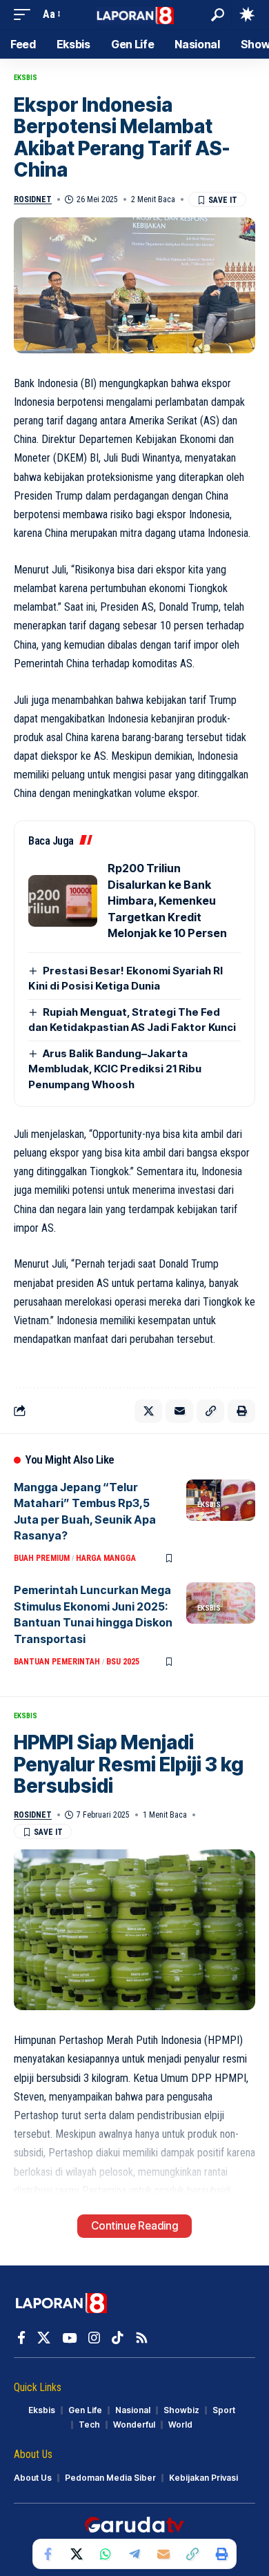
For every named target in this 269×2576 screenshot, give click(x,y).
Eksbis (26, 78)
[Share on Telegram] (134, 2554)
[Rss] (142, 2338)
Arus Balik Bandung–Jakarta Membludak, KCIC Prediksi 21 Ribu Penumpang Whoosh (115, 1069)
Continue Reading (134, 2226)
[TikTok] (118, 2338)
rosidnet (33, 199)
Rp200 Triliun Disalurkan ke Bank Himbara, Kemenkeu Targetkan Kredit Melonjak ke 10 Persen (167, 901)
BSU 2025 (123, 1662)
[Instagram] (94, 2338)
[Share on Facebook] (48, 2554)
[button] (26, 14)
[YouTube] (69, 2338)
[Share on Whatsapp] (106, 2554)
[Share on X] (77, 2554)
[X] (44, 2338)
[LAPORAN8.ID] (135, 14)
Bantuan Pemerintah (57, 1662)
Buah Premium (42, 1558)
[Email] (163, 2554)
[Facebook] (21, 2338)
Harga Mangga (106, 1558)
